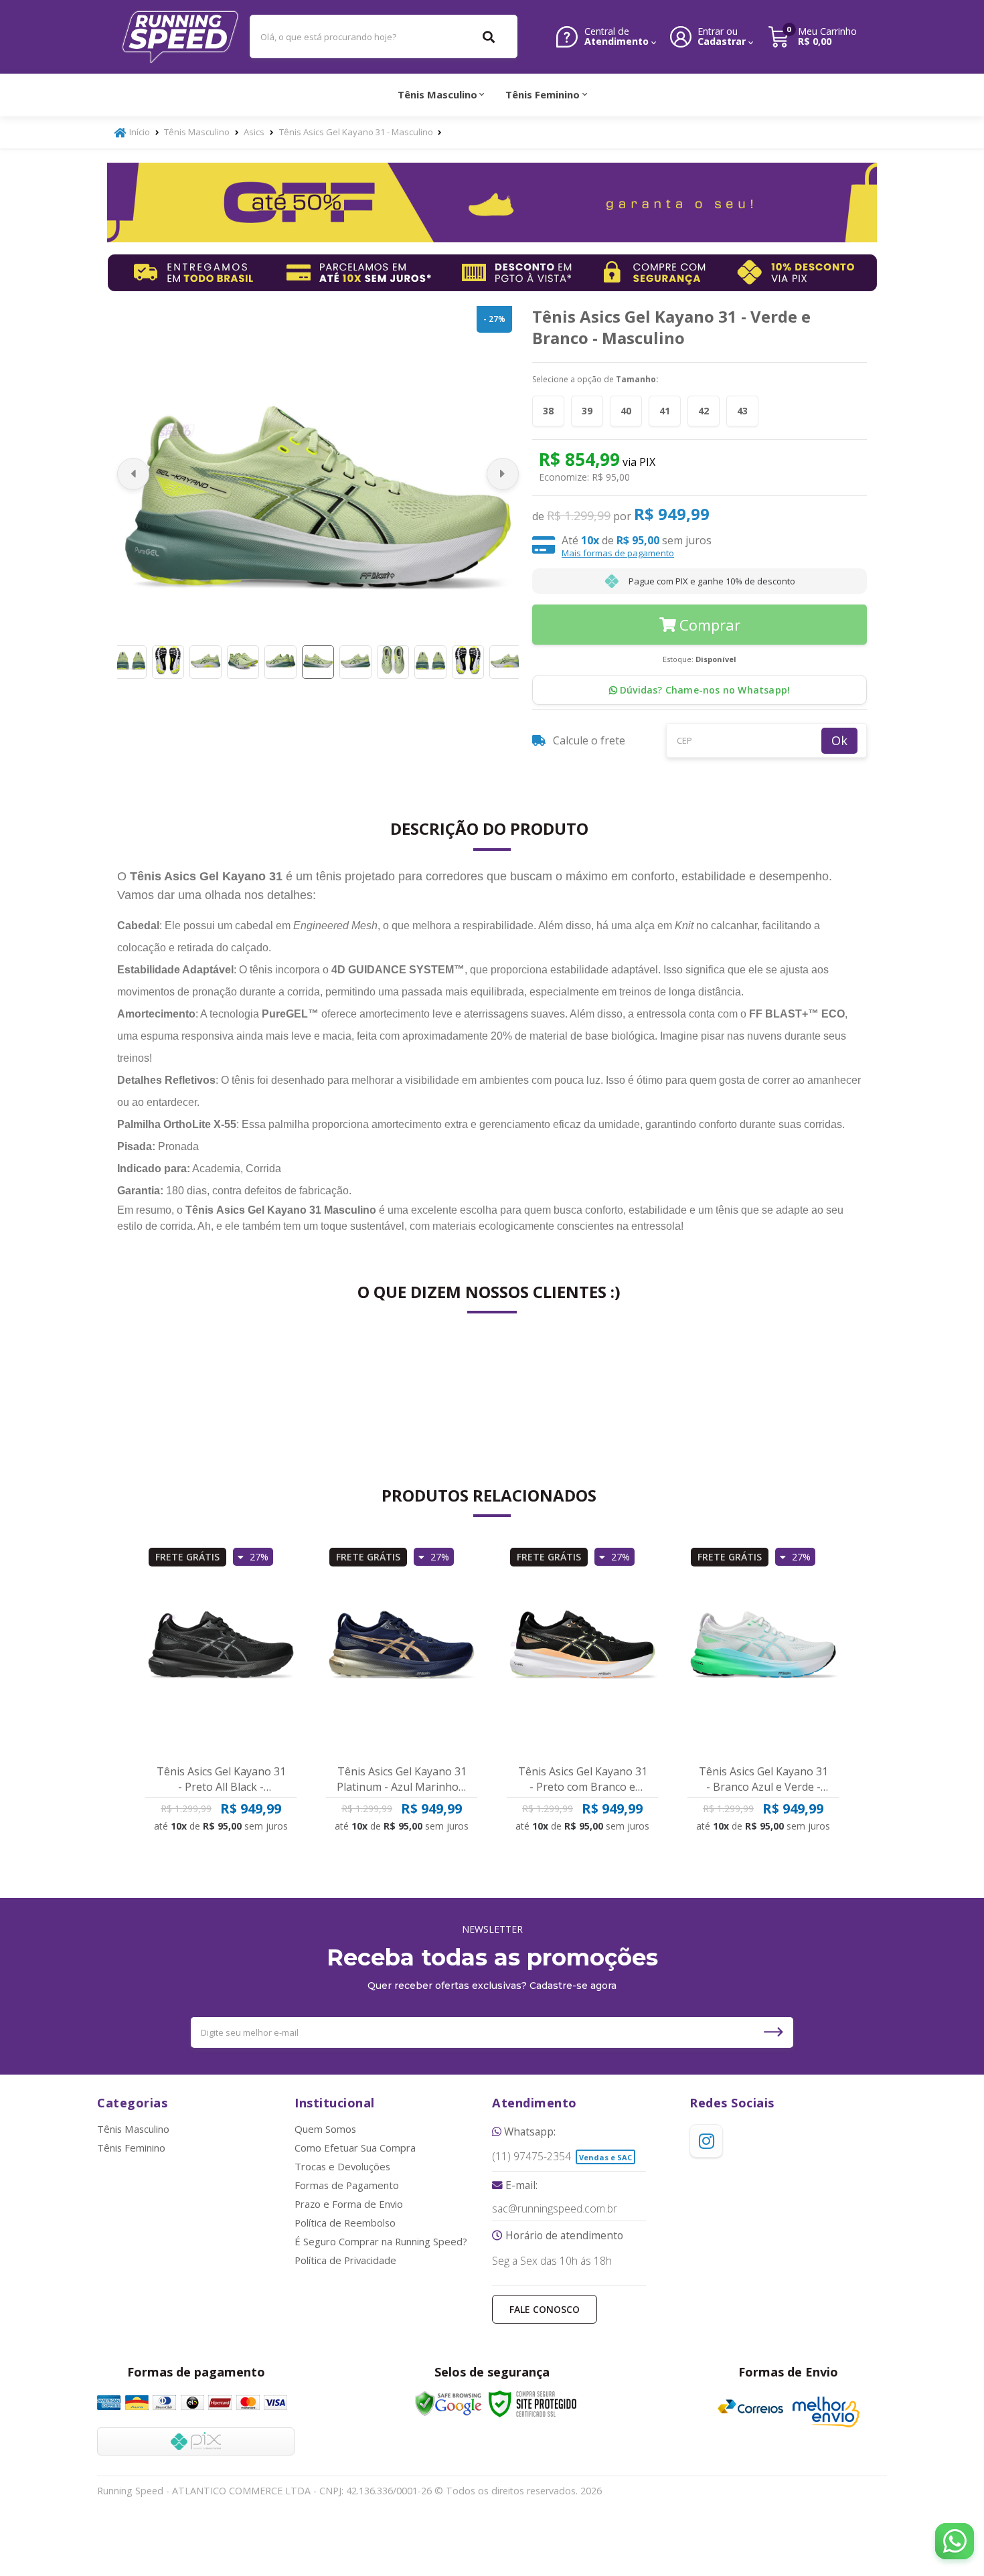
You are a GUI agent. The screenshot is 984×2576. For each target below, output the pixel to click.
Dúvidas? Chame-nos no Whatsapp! (704, 690)
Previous (133, 474)
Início (140, 132)
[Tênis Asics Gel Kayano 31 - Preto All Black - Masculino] (221, 1648)
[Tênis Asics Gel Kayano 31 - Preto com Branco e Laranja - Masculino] (582, 1648)
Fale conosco (545, 2309)
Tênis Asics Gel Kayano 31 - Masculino (356, 132)
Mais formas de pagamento (618, 553)
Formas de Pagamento (347, 2185)
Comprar (710, 625)
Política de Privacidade (345, 2260)
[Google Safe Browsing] (448, 2404)
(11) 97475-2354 (531, 2157)
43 (742, 411)
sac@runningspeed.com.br (555, 2209)
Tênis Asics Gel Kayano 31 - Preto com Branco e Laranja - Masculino (583, 1779)
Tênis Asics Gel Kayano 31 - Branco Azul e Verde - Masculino (763, 1779)
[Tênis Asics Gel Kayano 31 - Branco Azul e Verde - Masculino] (763, 1648)
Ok (839, 740)
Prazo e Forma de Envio (349, 2204)
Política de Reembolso (345, 2223)
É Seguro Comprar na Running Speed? (381, 2241)
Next (503, 474)
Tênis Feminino (131, 2148)
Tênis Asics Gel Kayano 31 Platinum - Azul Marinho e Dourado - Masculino (402, 1779)
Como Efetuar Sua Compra (355, 2148)
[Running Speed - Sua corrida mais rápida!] (181, 37)
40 (626, 411)
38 (548, 411)
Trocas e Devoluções (342, 2166)
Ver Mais (227, 1816)
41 (665, 411)
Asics (254, 132)
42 (704, 411)
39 (587, 411)
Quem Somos (325, 2129)
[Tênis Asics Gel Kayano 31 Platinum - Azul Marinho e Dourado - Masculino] (402, 1648)
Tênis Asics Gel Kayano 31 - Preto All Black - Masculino (221, 1779)
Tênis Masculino (197, 132)
